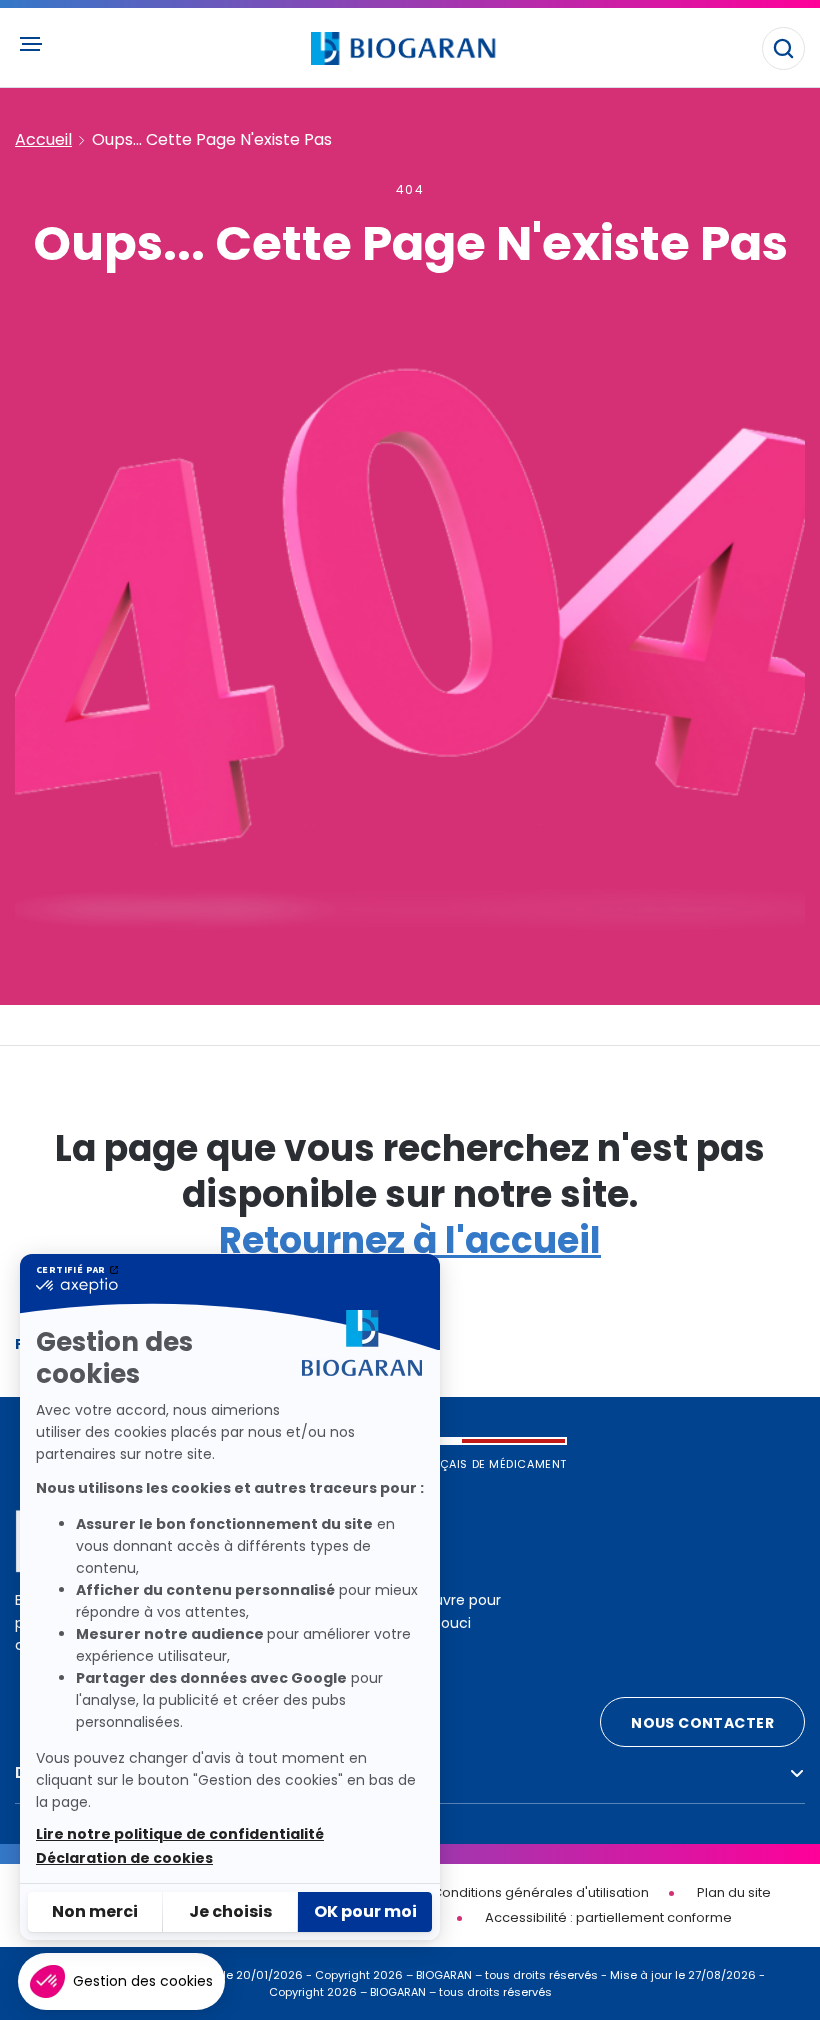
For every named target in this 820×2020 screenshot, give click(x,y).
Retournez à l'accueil (410, 1240)
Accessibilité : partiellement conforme (608, 1917)
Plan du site (734, 1892)
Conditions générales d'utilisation (540, 1892)
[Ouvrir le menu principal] (30, 44)
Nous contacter (702, 1723)
